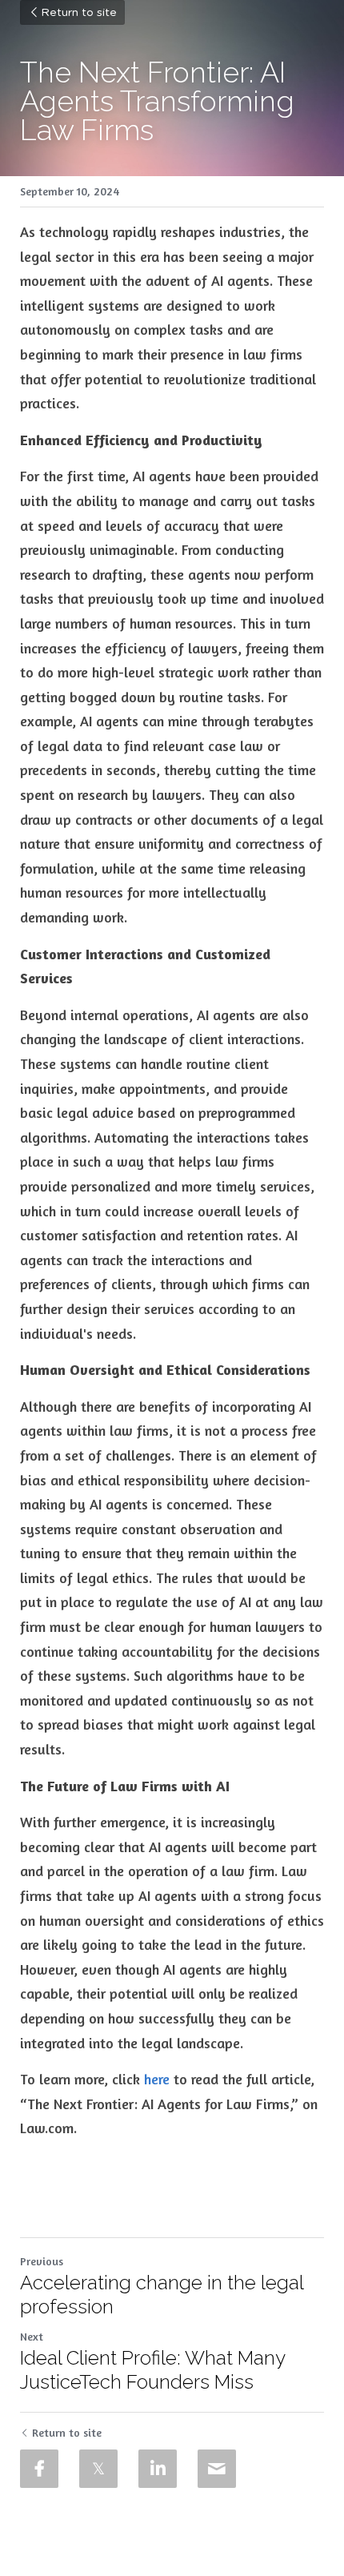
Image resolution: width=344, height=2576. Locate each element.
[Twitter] (98, 2469)
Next (32, 2336)
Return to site (79, 13)
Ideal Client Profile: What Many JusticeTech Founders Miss (152, 2370)
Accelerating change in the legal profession (162, 2295)
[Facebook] (39, 2469)
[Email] (217, 2469)
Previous (42, 2261)
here (157, 2079)
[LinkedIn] (158, 2469)
